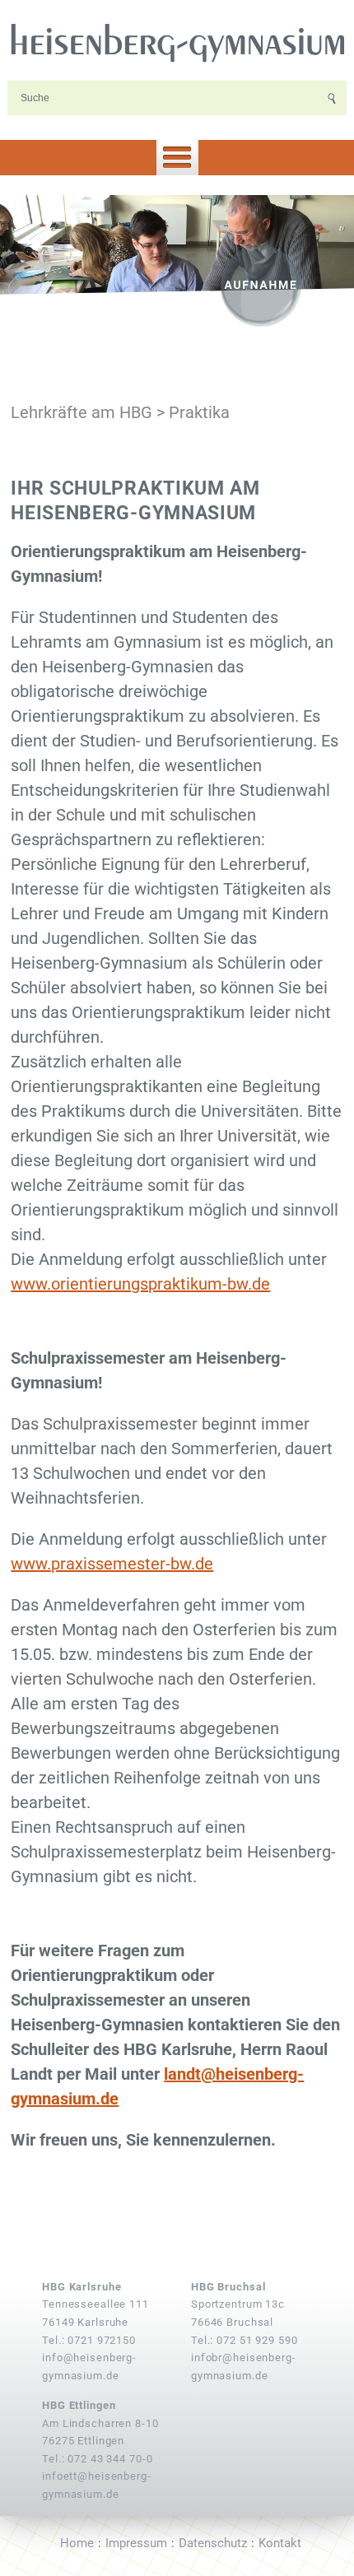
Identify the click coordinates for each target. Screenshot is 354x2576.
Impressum (136, 2543)
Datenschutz (213, 2543)
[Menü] (177, 158)
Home (77, 2543)
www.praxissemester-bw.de (112, 1564)
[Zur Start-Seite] (177, 41)
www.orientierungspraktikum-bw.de (140, 1284)
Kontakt (280, 2543)
